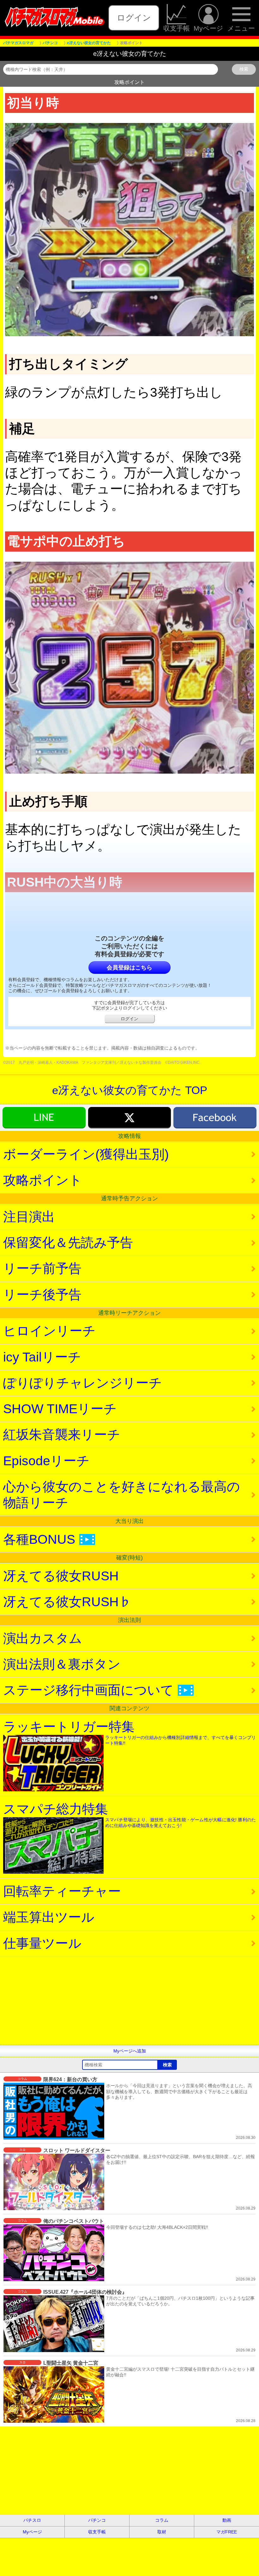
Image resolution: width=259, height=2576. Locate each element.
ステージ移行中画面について (96, 1690)
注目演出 (29, 1217)
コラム (162, 2520)
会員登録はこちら (129, 968)
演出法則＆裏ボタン (62, 1664)
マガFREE (227, 2532)
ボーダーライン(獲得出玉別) (86, 1154)
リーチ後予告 (42, 1295)
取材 (162, 2532)
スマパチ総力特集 (129, 1815)
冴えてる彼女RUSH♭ (67, 1602)
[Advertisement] (129, 2001)
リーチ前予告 (42, 1268)
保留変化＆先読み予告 (68, 1243)
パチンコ (97, 2520)
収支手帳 (177, 28)
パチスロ (32, 2520)
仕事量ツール (42, 1943)
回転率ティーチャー (62, 1891)
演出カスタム (43, 1638)
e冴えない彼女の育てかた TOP (130, 1090)
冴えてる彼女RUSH (61, 1576)
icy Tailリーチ (42, 1357)
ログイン (134, 18)
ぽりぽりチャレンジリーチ (83, 1383)
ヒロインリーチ (49, 1331)
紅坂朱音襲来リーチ (62, 1435)
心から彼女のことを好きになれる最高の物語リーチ (122, 1495)
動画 (227, 2520)
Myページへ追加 (130, 2051)
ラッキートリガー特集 (129, 1733)
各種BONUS (47, 1539)
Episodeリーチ (46, 1461)
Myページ (208, 28)
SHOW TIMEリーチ (60, 1409)
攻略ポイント (43, 1180)
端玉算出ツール (49, 1917)
